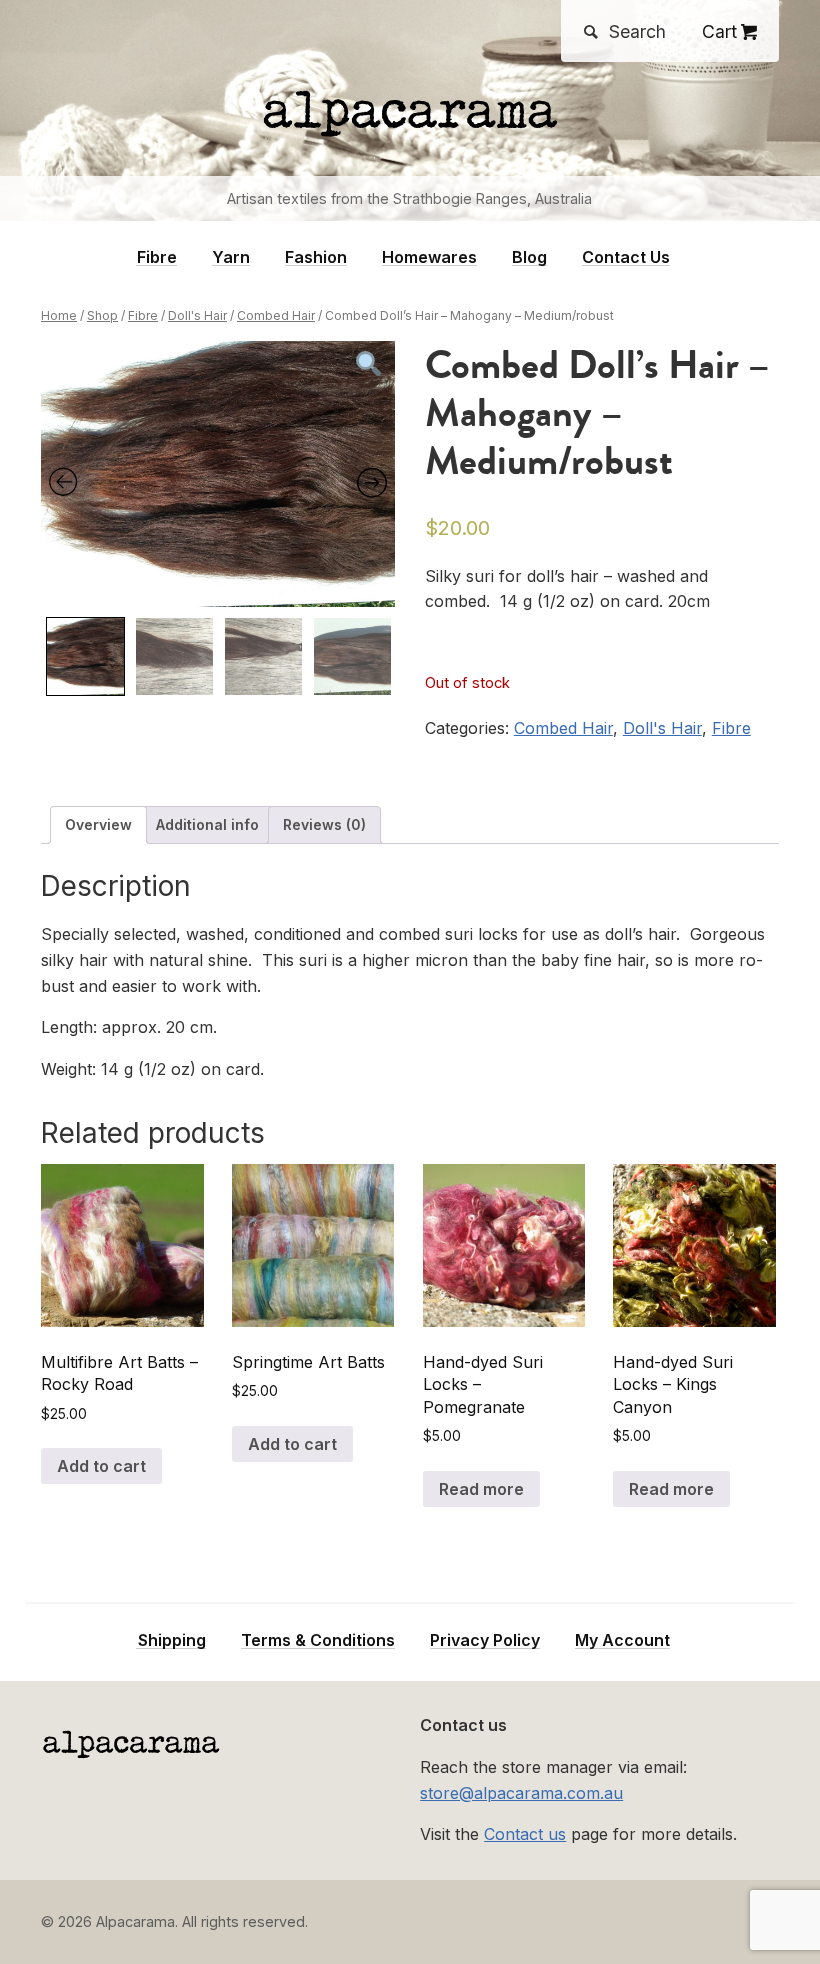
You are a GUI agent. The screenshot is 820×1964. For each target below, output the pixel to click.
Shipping (172, 1640)
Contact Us (626, 257)
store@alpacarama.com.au (521, 1793)
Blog (529, 257)
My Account (622, 1640)
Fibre (157, 257)
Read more (481, 1489)
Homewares (429, 257)
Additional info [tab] (207, 824)
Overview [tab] (98, 824)
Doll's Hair (197, 315)
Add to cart (101, 1466)
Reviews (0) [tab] (324, 824)
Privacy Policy (485, 1640)
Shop (102, 315)
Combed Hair (276, 315)
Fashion (316, 257)
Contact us (525, 1834)
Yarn (231, 257)
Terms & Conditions (318, 1640)
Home (59, 315)
